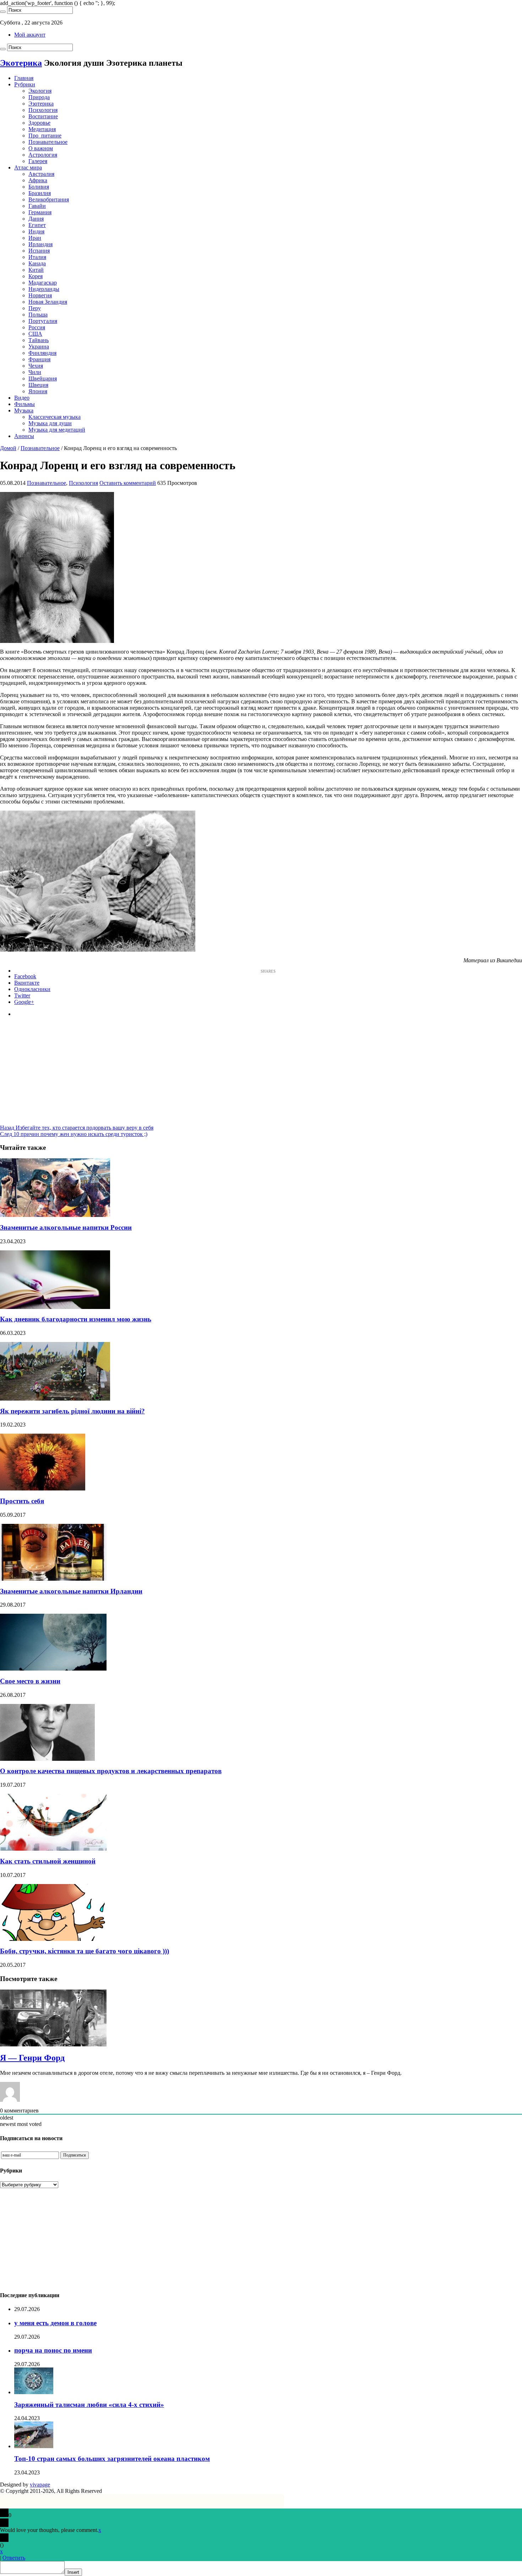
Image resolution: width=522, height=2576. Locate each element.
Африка (38, 180)
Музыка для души (50, 423)
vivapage (40, 2485)
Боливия (39, 187)
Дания (36, 219)
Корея (36, 276)
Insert (73, 2572)
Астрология (43, 155)
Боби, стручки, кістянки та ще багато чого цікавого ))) (85, 1951)
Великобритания (49, 199)
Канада (37, 263)
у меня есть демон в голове (55, 2323)
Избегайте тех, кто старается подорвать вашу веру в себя (77, 1128)
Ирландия (40, 244)
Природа (39, 97)
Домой (8, 448)
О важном (41, 148)
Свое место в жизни (30, 1681)
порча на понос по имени (53, 2350)
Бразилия (40, 193)
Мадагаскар (43, 283)
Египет (37, 225)
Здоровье (39, 123)
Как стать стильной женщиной (48, 1861)
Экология (40, 91)
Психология (43, 110)
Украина (39, 347)
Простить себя (22, 1501)
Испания (39, 251)
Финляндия (42, 353)
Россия (37, 327)
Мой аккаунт (30, 35)
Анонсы (24, 436)
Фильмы (25, 404)
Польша (38, 315)
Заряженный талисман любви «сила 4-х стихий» (89, 2405)
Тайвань (39, 340)
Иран (35, 238)
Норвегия (40, 295)
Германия (40, 212)
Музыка (24, 410)
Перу (35, 308)
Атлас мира (28, 167)
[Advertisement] (261, 1075)
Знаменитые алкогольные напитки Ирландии (71, 1591)
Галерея (38, 161)
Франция (39, 359)
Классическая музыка (55, 417)
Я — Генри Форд (32, 2058)
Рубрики (25, 84)
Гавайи (37, 206)
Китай (36, 270)
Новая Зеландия (48, 302)
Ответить (14, 2558)
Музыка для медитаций (57, 430)
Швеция (38, 385)
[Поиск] (3, 12)
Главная (24, 78)
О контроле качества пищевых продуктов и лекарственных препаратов (111, 1771)
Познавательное (48, 142)
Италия (37, 257)
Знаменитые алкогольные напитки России (66, 1227)
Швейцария (43, 378)
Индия (36, 231)
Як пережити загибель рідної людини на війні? (72, 1411)
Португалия (43, 321)
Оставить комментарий (128, 483)
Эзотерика (41, 104)
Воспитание (43, 116)
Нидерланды (44, 289)
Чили (35, 372)
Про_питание (45, 136)
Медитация (42, 129)
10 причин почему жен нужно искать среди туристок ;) (74, 1134)
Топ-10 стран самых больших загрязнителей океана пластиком (112, 2459)
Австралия (41, 174)
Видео (22, 398)
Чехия (36, 366)
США (35, 334)
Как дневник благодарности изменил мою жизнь (76, 1319)
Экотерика (21, 63)
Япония (38, 391)
